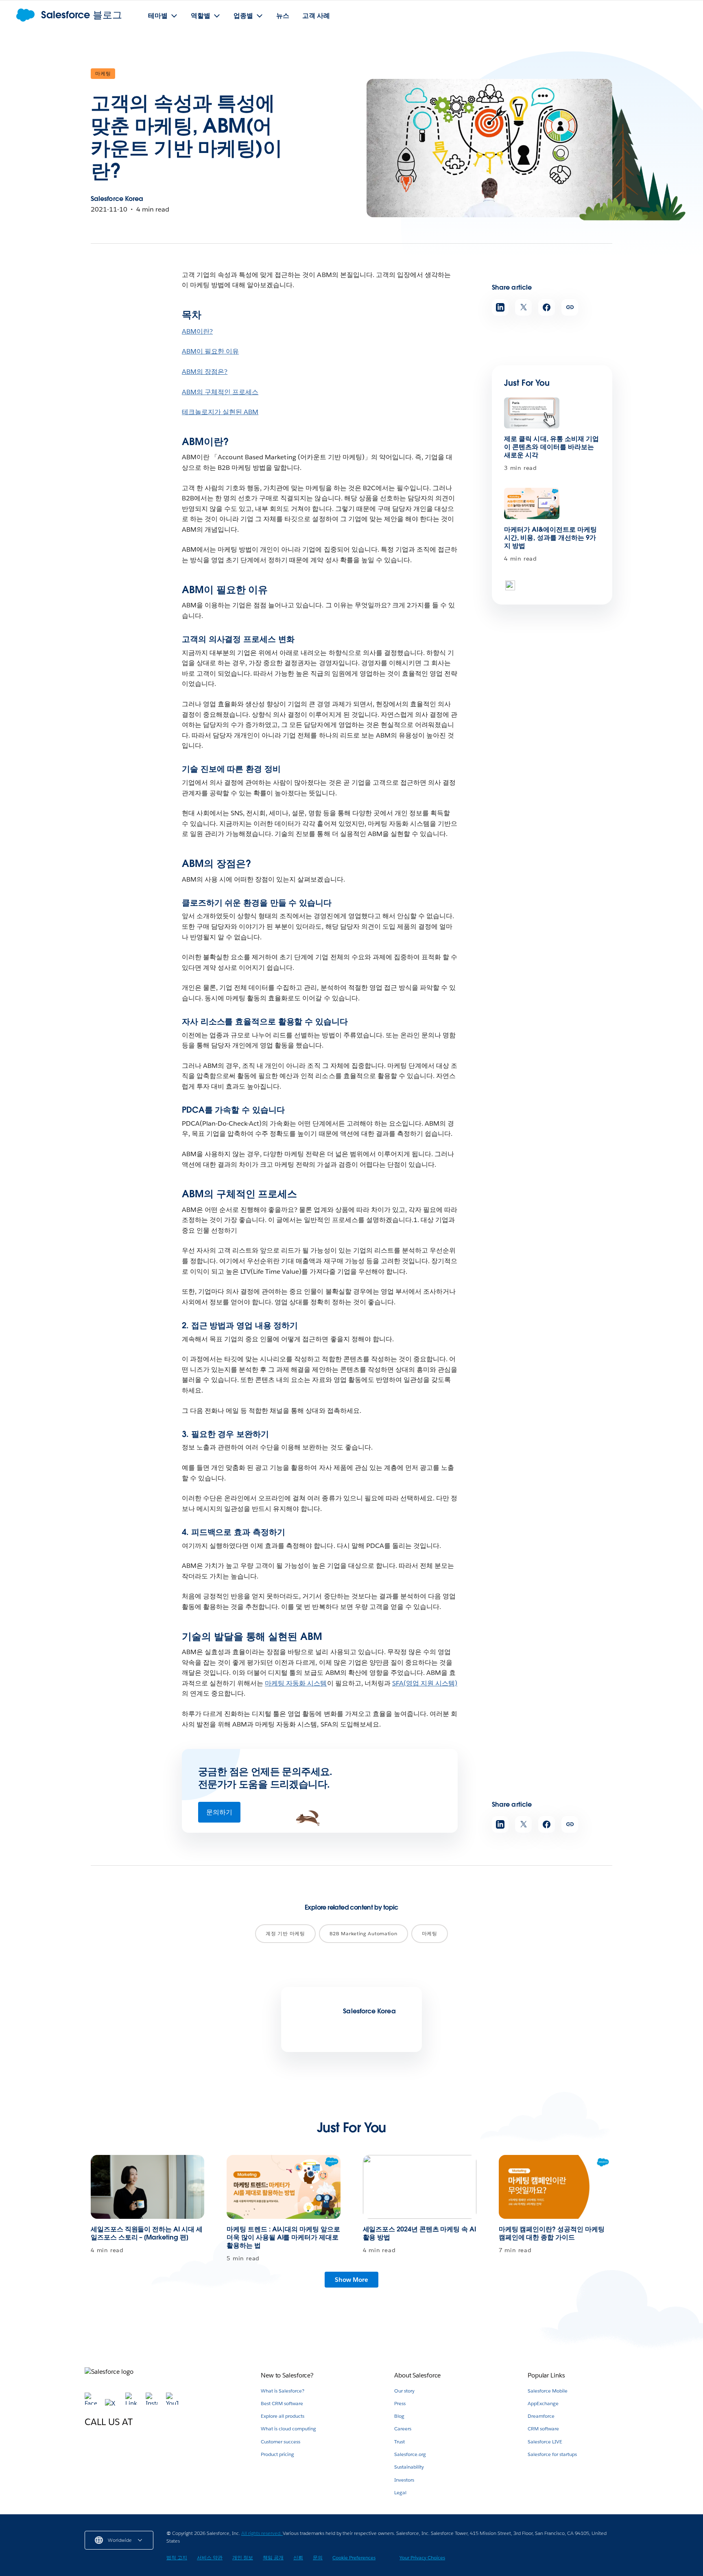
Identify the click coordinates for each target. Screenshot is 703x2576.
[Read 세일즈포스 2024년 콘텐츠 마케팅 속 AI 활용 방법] (420, 2187)
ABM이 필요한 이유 (210, 351)
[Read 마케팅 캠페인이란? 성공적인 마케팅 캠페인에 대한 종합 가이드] (556, 2187)
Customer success (281, 2442)
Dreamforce (541, 2416)
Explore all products (283, 2416)
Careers (403, 2429)
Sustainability (409, 2467)
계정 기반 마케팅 (285, 1933)
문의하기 (219, 1812)
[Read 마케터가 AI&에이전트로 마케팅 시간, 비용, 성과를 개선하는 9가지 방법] (532, 503)
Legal (400, 2492)
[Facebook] (92, 2403)
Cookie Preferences (354, 2557)
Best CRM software (282, 2403)
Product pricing (277, 2454)
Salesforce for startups (552, 2454)
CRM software (543, 2429)
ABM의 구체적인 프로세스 (220, 392)
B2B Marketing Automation (364, 1933)
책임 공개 (273, 2557)
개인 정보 (243, 2557)
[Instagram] (153, 2403)
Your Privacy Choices (422, 2557)
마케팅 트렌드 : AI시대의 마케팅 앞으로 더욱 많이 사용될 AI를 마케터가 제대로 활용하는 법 (283, 2237)
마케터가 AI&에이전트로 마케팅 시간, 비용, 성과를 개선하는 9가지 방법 (550, 538)
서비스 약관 (210, 2557)
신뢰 (298, 2557)
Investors (404, 2480)
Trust (400, 2442)
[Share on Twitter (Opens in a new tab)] (523, 307)
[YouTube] (172, 2403)
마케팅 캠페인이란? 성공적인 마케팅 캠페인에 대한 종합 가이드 (552, 2233)
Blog (399, 2416)
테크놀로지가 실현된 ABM (220, 412)
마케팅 (103, 73)
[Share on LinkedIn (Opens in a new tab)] (500, 307)
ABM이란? (197, 331)
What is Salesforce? (283, 2391)
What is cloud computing (288, 2429)
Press (400, 2403)
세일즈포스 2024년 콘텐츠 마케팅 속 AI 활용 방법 (419, 2233)
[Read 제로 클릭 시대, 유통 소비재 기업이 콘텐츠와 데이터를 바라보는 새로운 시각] (532, 413)
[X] (112, 2403)
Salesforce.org (410, 2454)
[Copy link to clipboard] (570, 307)
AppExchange (543, 2403)
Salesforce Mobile (548, 2391)
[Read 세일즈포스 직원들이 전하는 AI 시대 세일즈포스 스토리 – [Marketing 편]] (147, 2187)
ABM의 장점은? (205, 372)
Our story (404, 2391)
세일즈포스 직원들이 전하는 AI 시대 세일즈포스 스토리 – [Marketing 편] (147, 2233)
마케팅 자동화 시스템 (296, 1683)
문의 (318, 2557)
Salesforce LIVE (545, 2442)
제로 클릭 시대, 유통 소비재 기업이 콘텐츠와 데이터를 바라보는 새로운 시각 (552, 447)
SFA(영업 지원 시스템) (425, 1683)
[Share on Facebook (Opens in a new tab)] (547, 307)
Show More (351, 2280)
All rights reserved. (262, 2533)
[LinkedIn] (132, 2403)
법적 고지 (177, 2557)
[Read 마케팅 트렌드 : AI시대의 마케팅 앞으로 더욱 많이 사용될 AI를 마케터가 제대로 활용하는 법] (283, 2187)
